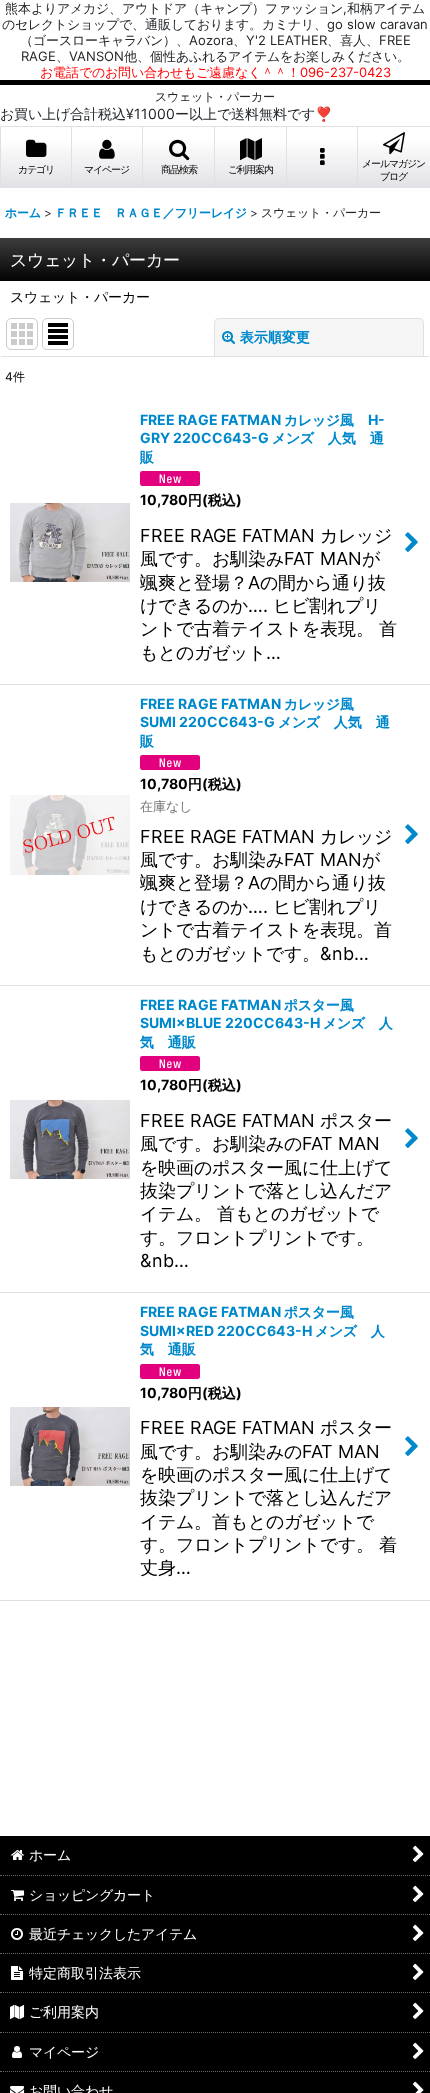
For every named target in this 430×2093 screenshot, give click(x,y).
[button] (179, 157)
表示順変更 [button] (275, 336)
